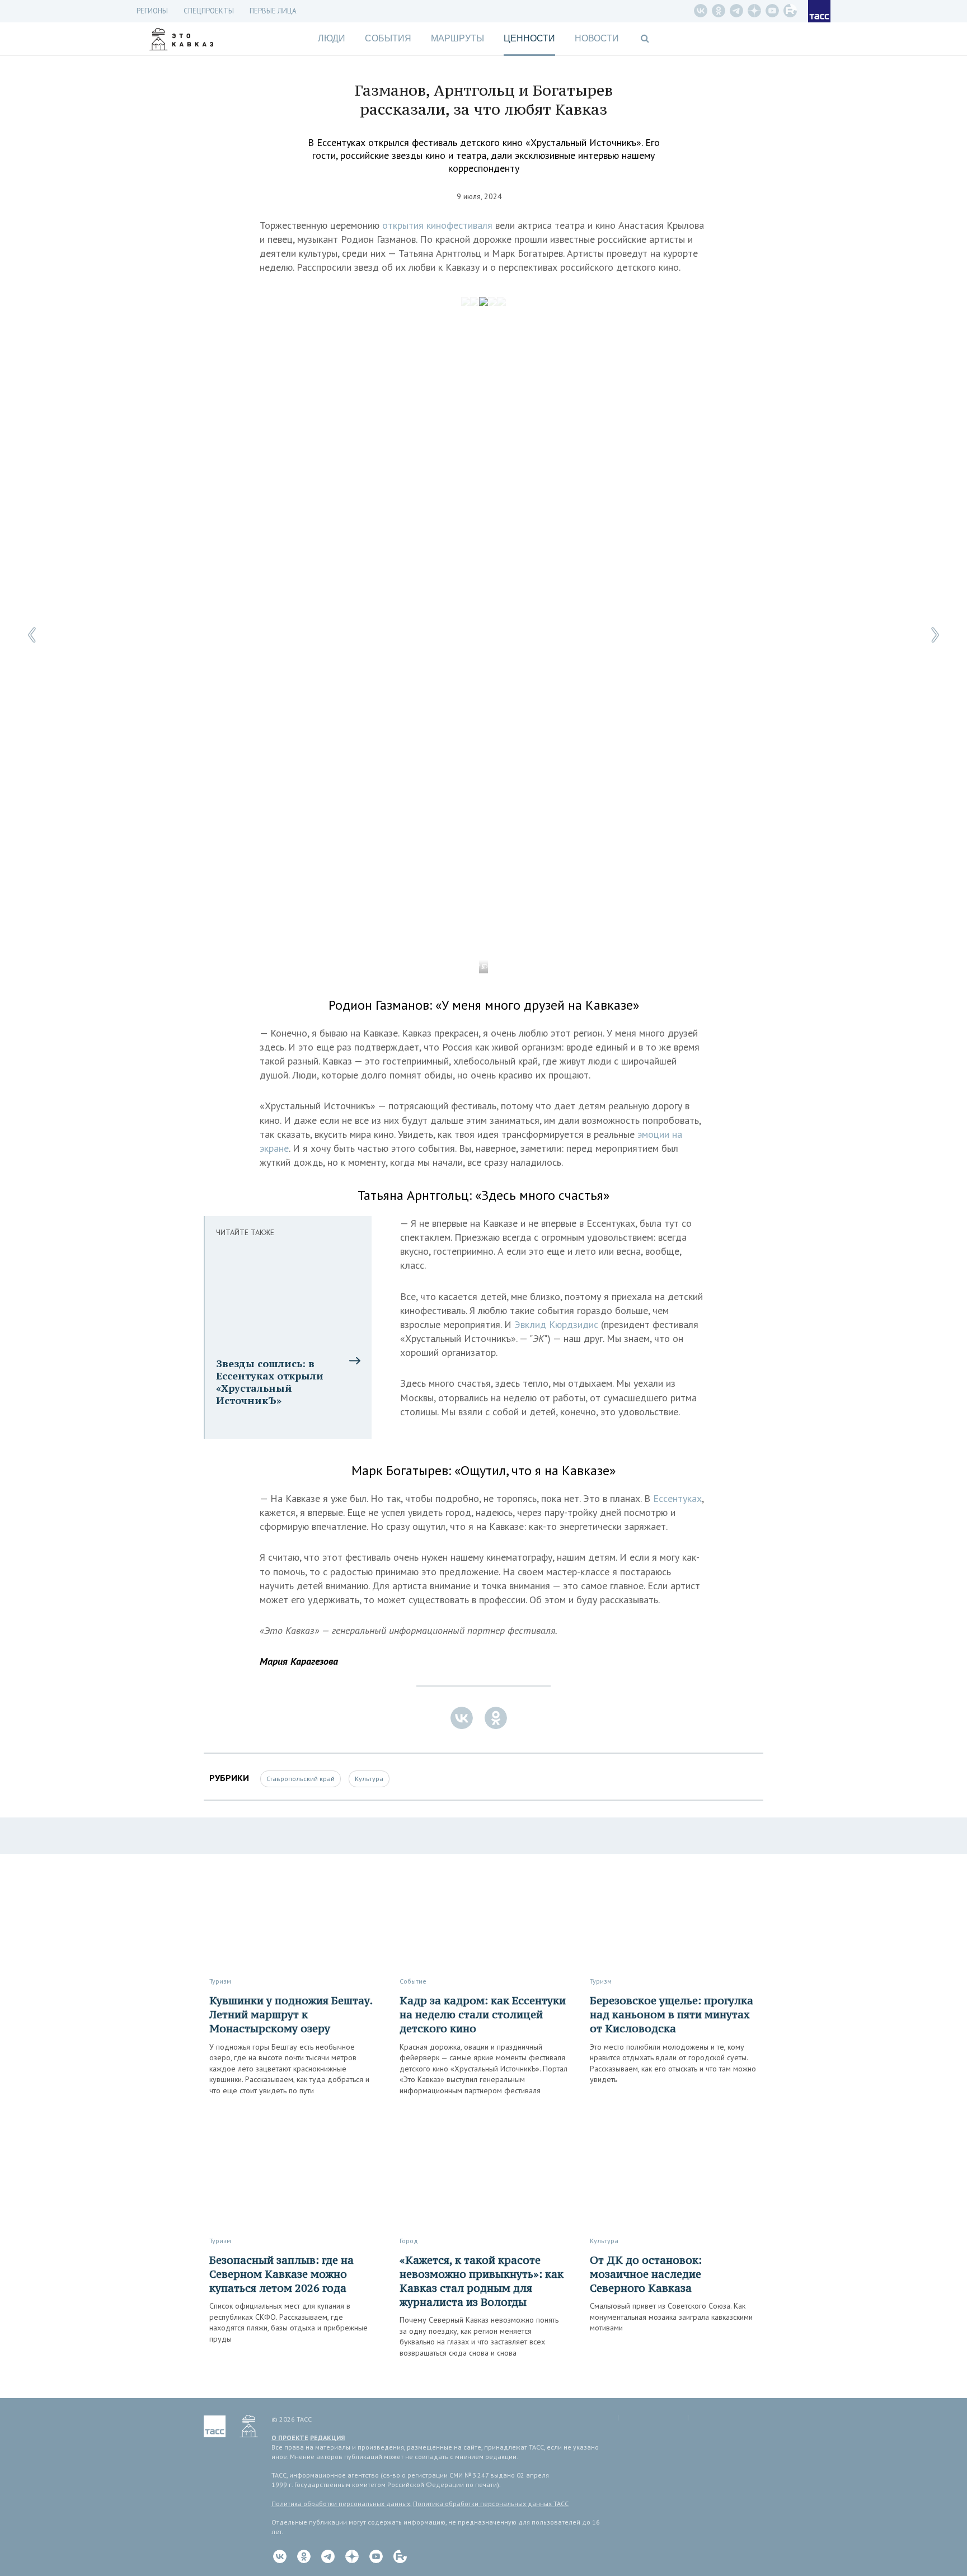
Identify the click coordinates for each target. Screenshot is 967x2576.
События (388, 38)
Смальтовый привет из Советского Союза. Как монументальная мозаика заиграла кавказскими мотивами (671, 2317)
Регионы (152, 11)
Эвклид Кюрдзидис (556, 1324)
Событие (413, 1981)
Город (409, 2241)
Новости (597, 38)
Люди (332, 38)
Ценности (529, 38)
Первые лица (273, 11)
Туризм (220, 1981)
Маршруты (457, 38)
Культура (369, 1779)
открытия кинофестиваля (437, 225)
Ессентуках (677, 1498)
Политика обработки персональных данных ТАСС (491, 2504)
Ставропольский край (301, 1779)
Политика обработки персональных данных (341, 2504)
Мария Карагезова (299, 1661)
